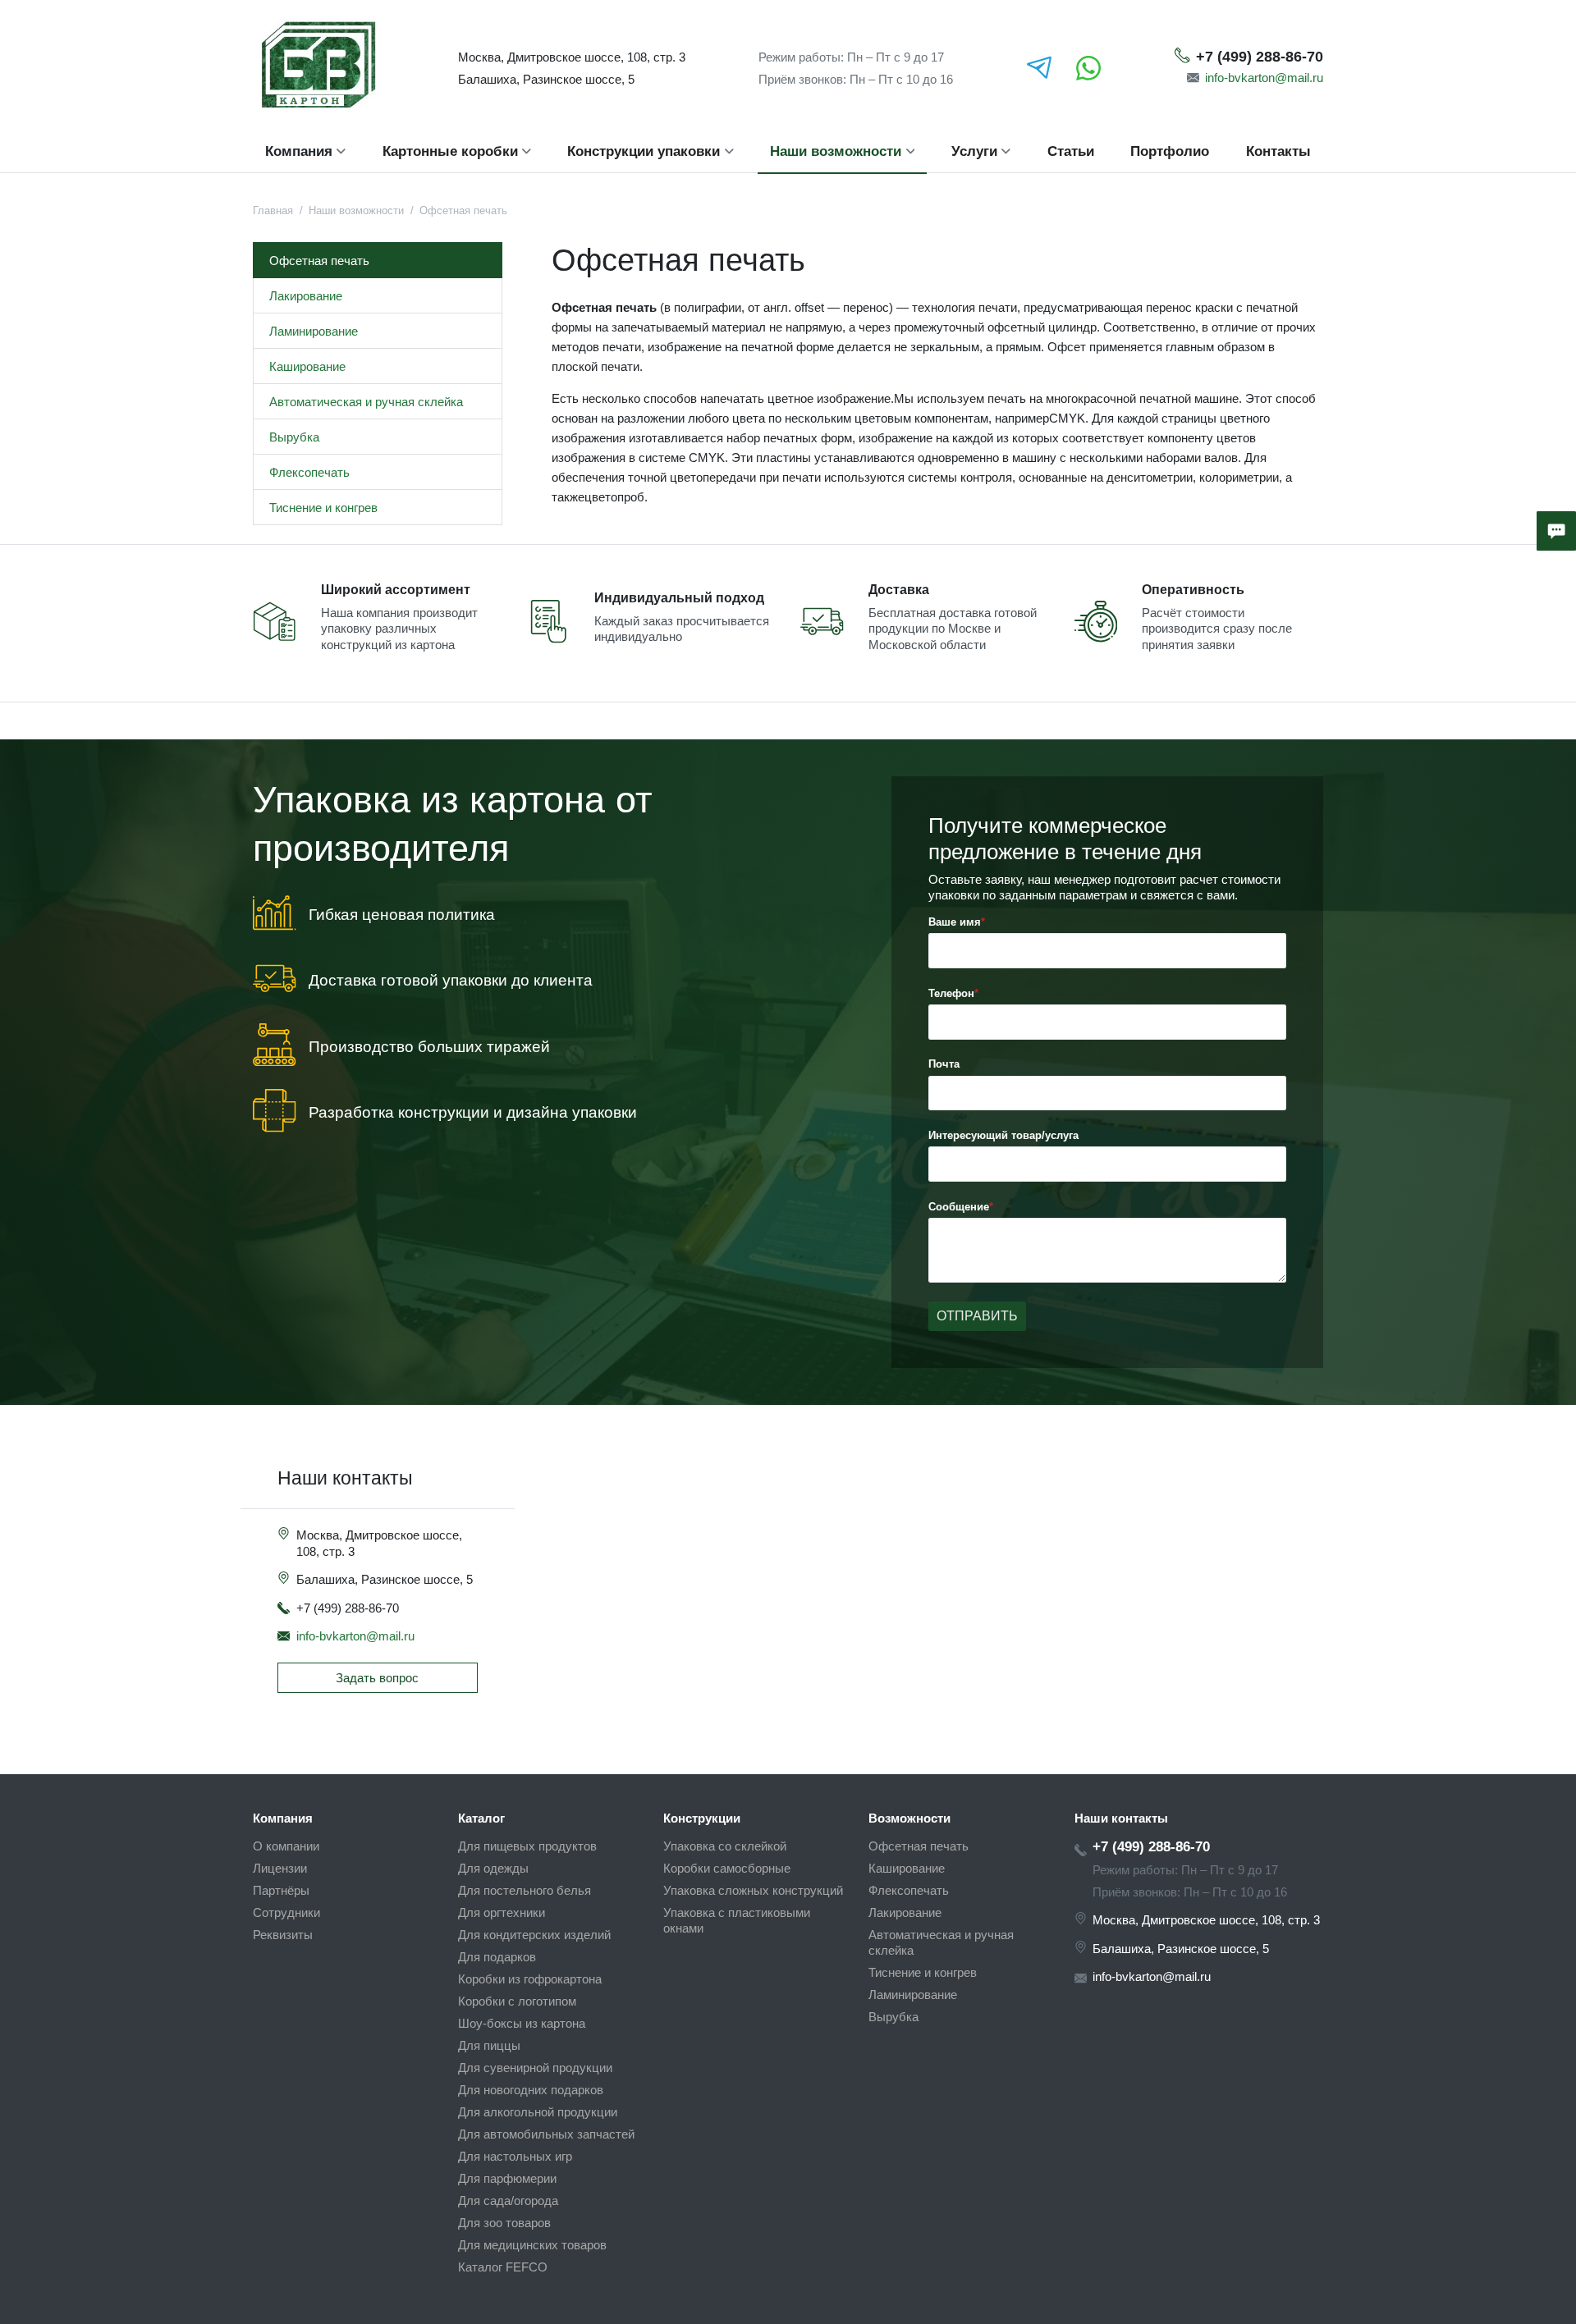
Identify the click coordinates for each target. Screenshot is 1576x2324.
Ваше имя (955, 922)
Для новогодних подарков (531, 2090)
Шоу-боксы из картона (522, 2023)
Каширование (307, 366)
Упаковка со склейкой (725, 1846)
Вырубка (294, 437)
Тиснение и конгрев (323, 508)
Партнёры (281, 1890)
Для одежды (493, 1868)
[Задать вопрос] (1556, 531)
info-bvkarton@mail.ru (1264, 78)
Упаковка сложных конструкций (753, 1890)
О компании (286, 1846)
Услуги (974, 151)
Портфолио (1170, 151)
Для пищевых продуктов (527, 1846)
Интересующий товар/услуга (1003, 1135)
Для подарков (497, 1957)
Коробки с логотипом (517, 2001)
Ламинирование (314, 331)
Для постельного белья (525, 1890)
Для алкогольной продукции (538, 2112)
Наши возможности (836, 151)
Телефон (951, 993)
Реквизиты (283, 1935)
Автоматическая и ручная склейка (366, 402)
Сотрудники (286, 1912)
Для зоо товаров (504, 2223)
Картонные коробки (450, 151)
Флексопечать (309, 472)
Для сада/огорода (508, 2200)
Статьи (1071, 151)
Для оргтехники (502, 1912)
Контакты (1278, 151)
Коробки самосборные (727, 1868)
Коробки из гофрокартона (530, 1979)
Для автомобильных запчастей (546, 2134)
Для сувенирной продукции (535, 2068)
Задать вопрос (377, 1678)
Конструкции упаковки (644, 151)
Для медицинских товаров (532, 2245)
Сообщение (959, 1207)
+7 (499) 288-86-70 (1260, 57)
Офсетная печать (319, 261)
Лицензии (280, 1868)
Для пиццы (489, 2045)
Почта (944, 1064)
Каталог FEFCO (503, 2267)
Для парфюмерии (507, 2178)
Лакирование (306, 296)
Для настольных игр (515, 2156)
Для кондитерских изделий (534, 1935)
